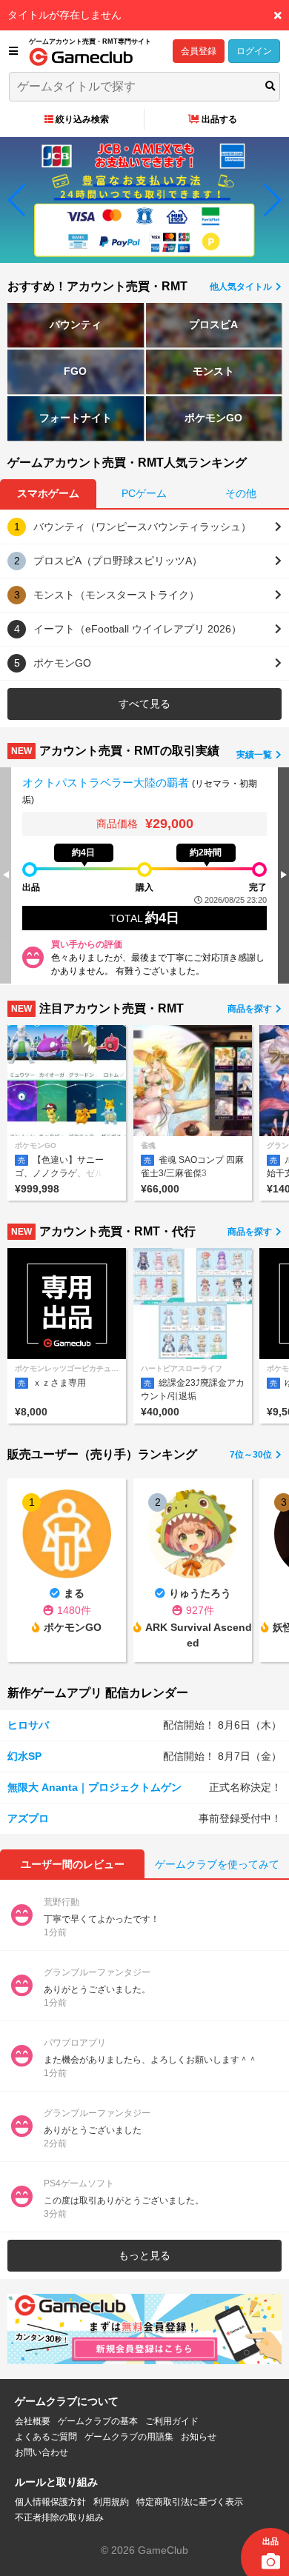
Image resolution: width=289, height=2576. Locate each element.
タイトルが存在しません (64, 15)
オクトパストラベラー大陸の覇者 (107, 783)
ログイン (254, 51)
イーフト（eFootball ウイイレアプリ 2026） (137, 629)
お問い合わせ (41, 2452)
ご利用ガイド (172, 2421)
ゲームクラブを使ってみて (217, 1864)
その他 (241, 493)
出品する (219, 119)
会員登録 (199, 51)
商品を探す (251, 1009)
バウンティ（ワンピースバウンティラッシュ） (142, 527)
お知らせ (199, 2437)
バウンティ (76, 324)
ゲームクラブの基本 (98, 2421)
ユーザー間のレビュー (73, 1864)
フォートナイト (76, 418)
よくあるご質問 (46, 2437)
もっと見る (144, 2255)
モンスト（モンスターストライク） (116, 595)
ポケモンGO (213, 418)
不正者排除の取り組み (59, 2517)
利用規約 (111, 2502)
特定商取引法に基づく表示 (190, 2502)
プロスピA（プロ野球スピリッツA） (118, 561)
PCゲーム (144, 493)
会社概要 (33, 2421)
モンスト (213, 371)
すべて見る (144, 704)
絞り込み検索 (82, 119)
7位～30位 (252, 1455)
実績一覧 (255, 755)
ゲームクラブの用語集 (129, 2437)
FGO (75, 371)
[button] (17, 200)
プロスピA (213, 324)
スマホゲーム (48, 493)
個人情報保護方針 (50, 2502)
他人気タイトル (242, 287)
